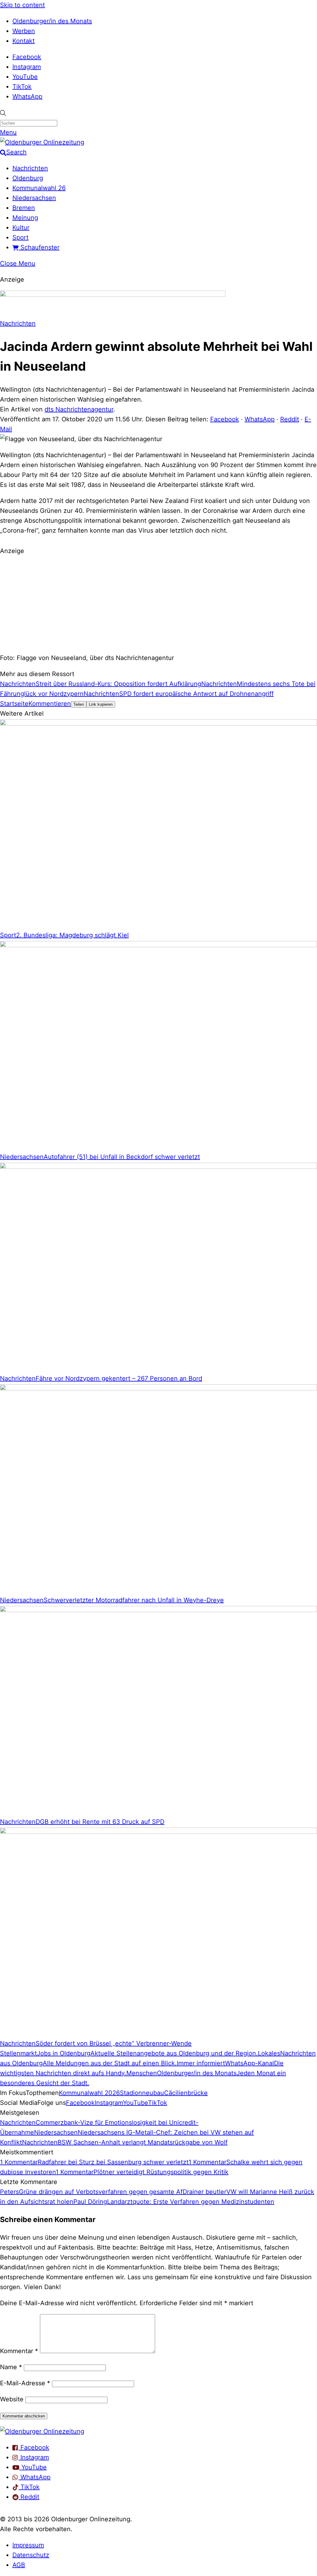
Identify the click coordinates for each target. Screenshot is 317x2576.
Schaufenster (39, 247)
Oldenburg (28, 178)
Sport (20, 237)
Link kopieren (101, 704)
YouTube (25, 77)
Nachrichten (30, 168)
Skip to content (22, 5)
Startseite (14, 704)
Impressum (28, 2545)
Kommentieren (50, 704)
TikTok (22, 87)
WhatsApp (27, 96)
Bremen (24, 208)
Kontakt (24, 41)
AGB (19, 2565)
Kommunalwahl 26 (39, 188)
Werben (24, 31)
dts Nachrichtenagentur (79, 409)
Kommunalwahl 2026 (89, 2093)
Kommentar (19, 2351)
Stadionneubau (142, 2093)
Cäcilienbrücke (186, 2093)
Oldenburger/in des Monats (52, 21)
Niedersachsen (34, 198)
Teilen (79, 704)
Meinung (25, 218)
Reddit (290, 419)
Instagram (27, 67)
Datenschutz (31, 2555)
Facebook (27, 57)
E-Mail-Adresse (25, 2383)
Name (11, 2367)
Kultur (21, 228)
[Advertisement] (158, 603)
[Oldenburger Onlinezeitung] (42, 2431)
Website (12, 2399)
